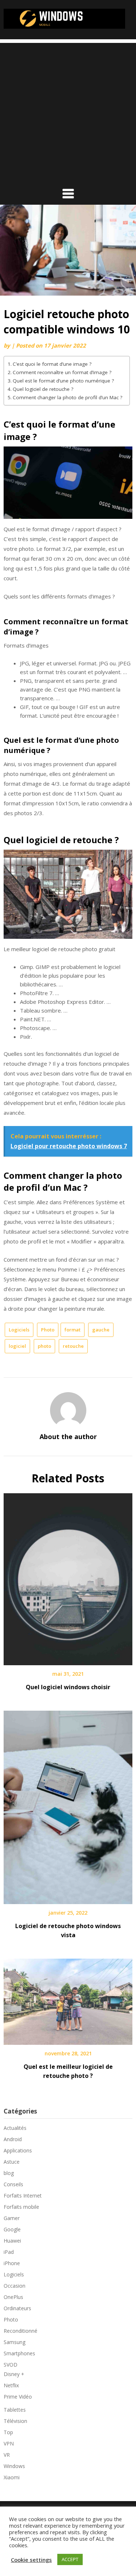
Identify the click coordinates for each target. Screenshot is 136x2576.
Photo (48, 1330)
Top (8, 2432)
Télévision (15, 2421)
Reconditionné (20, 2331)
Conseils (13, 2184)
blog (9, 2173)
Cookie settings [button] (31, 2560)
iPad (9, 2252)
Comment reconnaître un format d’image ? (62, 372)
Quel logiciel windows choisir (68, 1687)
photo (44, 1346)
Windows (14, 2466)
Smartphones (19, 2353)
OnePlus (13, 2297)
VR (7, 2455)
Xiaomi (12, 2477)
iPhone (12, 2263)
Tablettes (15, 2410)
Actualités (15, 2128)
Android (13, 2139)
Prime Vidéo (18, 2397)
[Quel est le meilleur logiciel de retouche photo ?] (68, 1999)
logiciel (17, 1346)
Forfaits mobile (21, 2207)
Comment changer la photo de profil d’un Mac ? (67, 397)
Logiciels (19, 1330)
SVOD (11, 2365)
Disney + (14, 2374)
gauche (101, 1330)
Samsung (15, 2342)
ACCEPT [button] (70, 2559)
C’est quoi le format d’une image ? (52, 364)
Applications (18, 2150)
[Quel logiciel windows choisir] (68, 1577)
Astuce (12, 2162)
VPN (9, 2443)
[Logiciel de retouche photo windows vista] (68, 1805)
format (73, 1330)
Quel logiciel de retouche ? (43, 389)
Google (12, 2229)
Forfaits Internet (23, 2196)
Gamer (12, 2218)
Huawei (12, 2241)
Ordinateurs (17, 2308)
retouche (73, 1346)
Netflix (11, 2385)
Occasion (15, 2286)
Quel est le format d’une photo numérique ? (63, 381)
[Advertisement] (68, 111)
